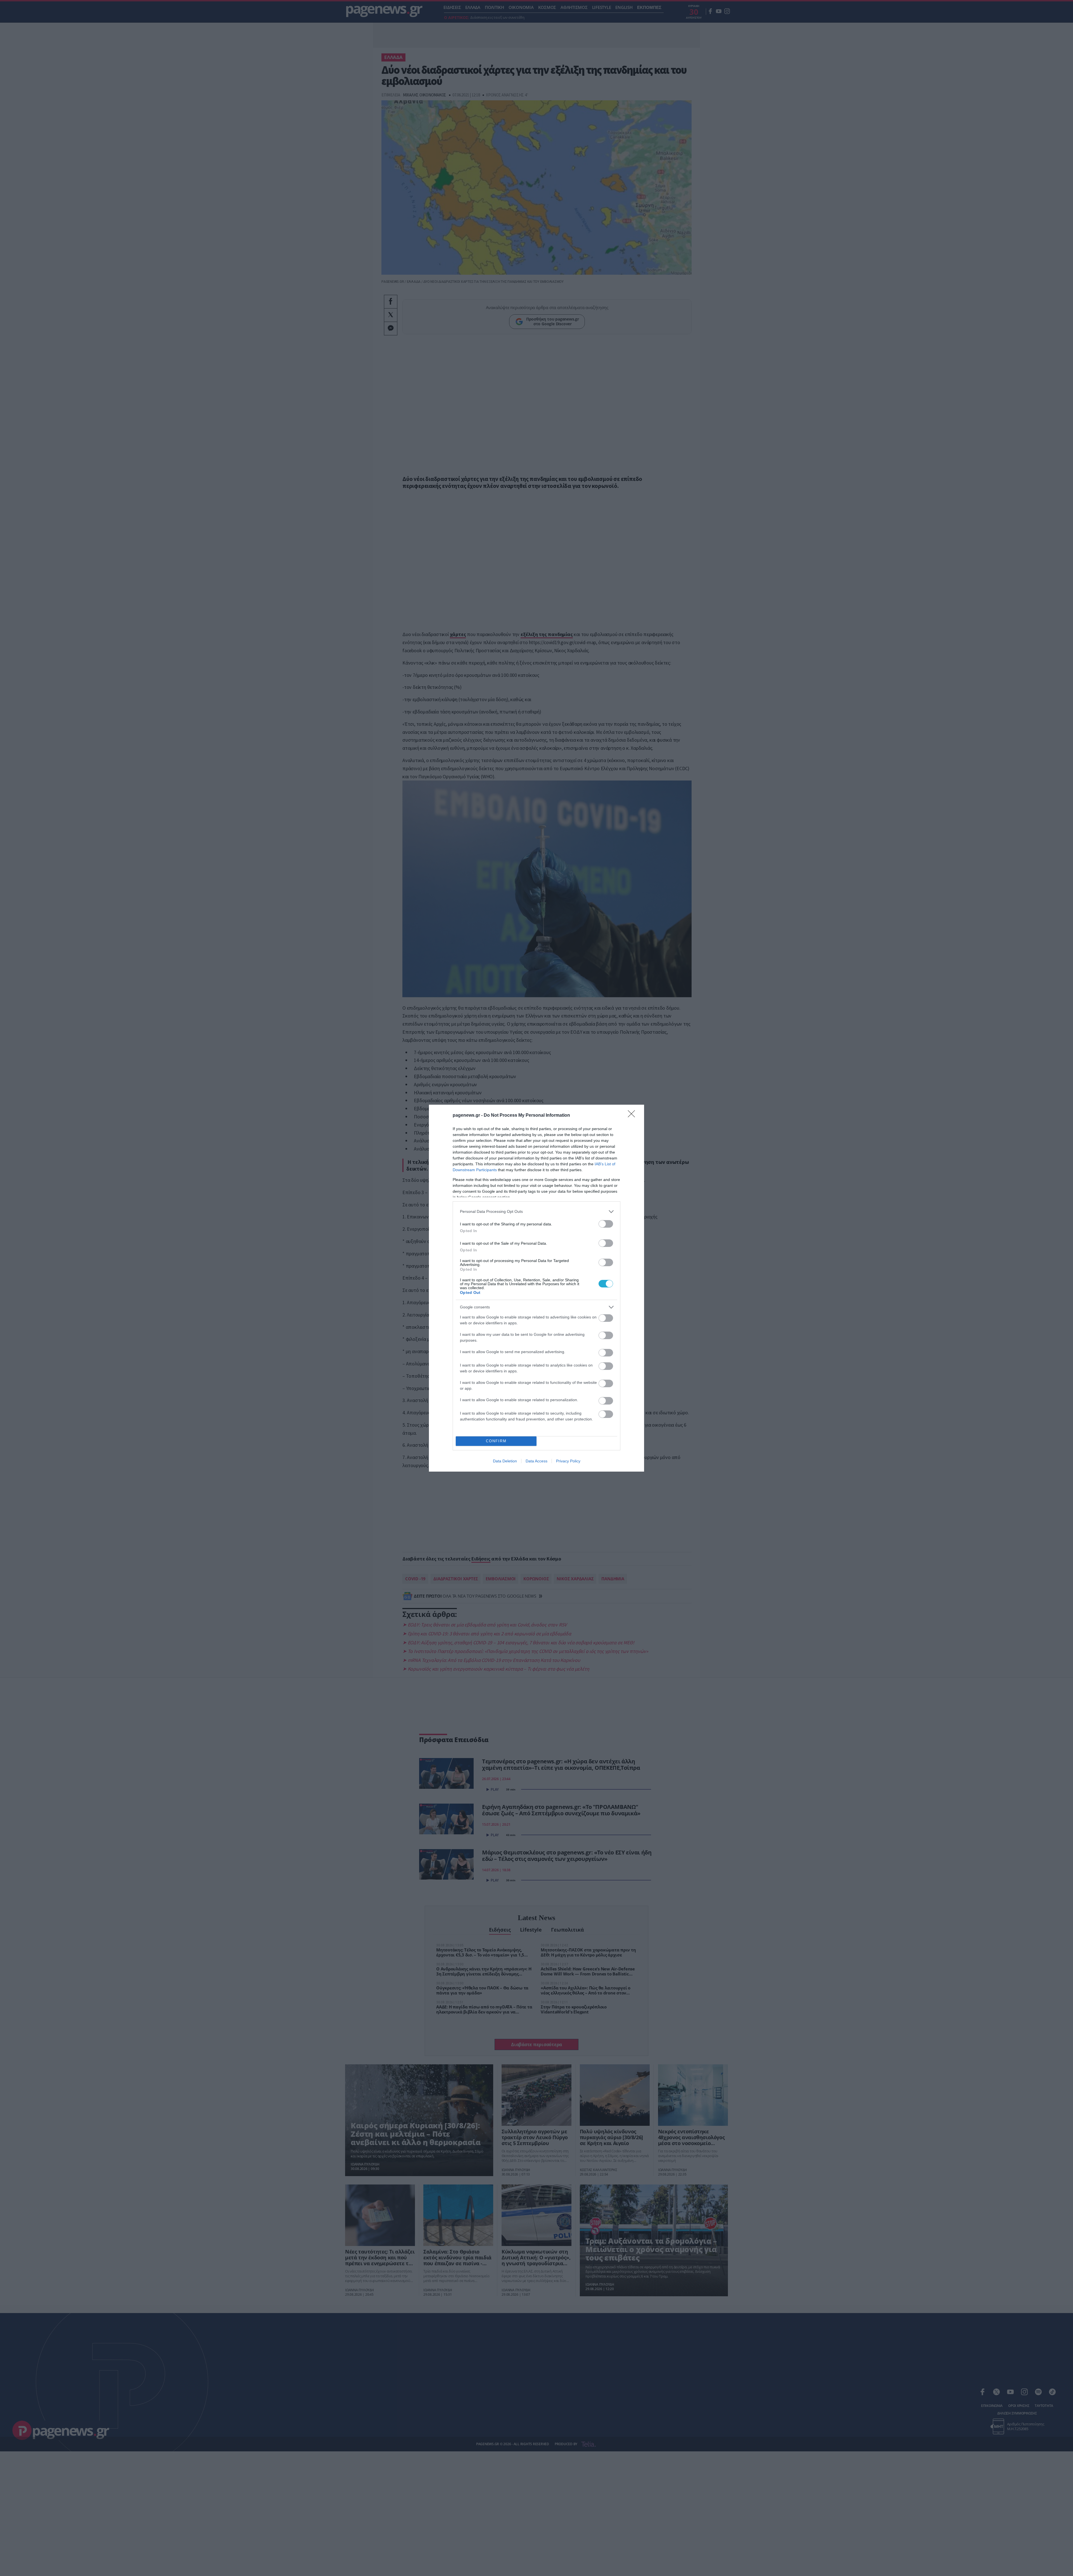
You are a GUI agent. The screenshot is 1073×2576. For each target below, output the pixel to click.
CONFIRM (496, 1441)
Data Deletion (505, 1461)
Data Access (536, 1461)
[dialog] (536, 1288)
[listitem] (536, 1212)
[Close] (633, 1116)
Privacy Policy (568, 1461)
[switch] (606, 1224)
